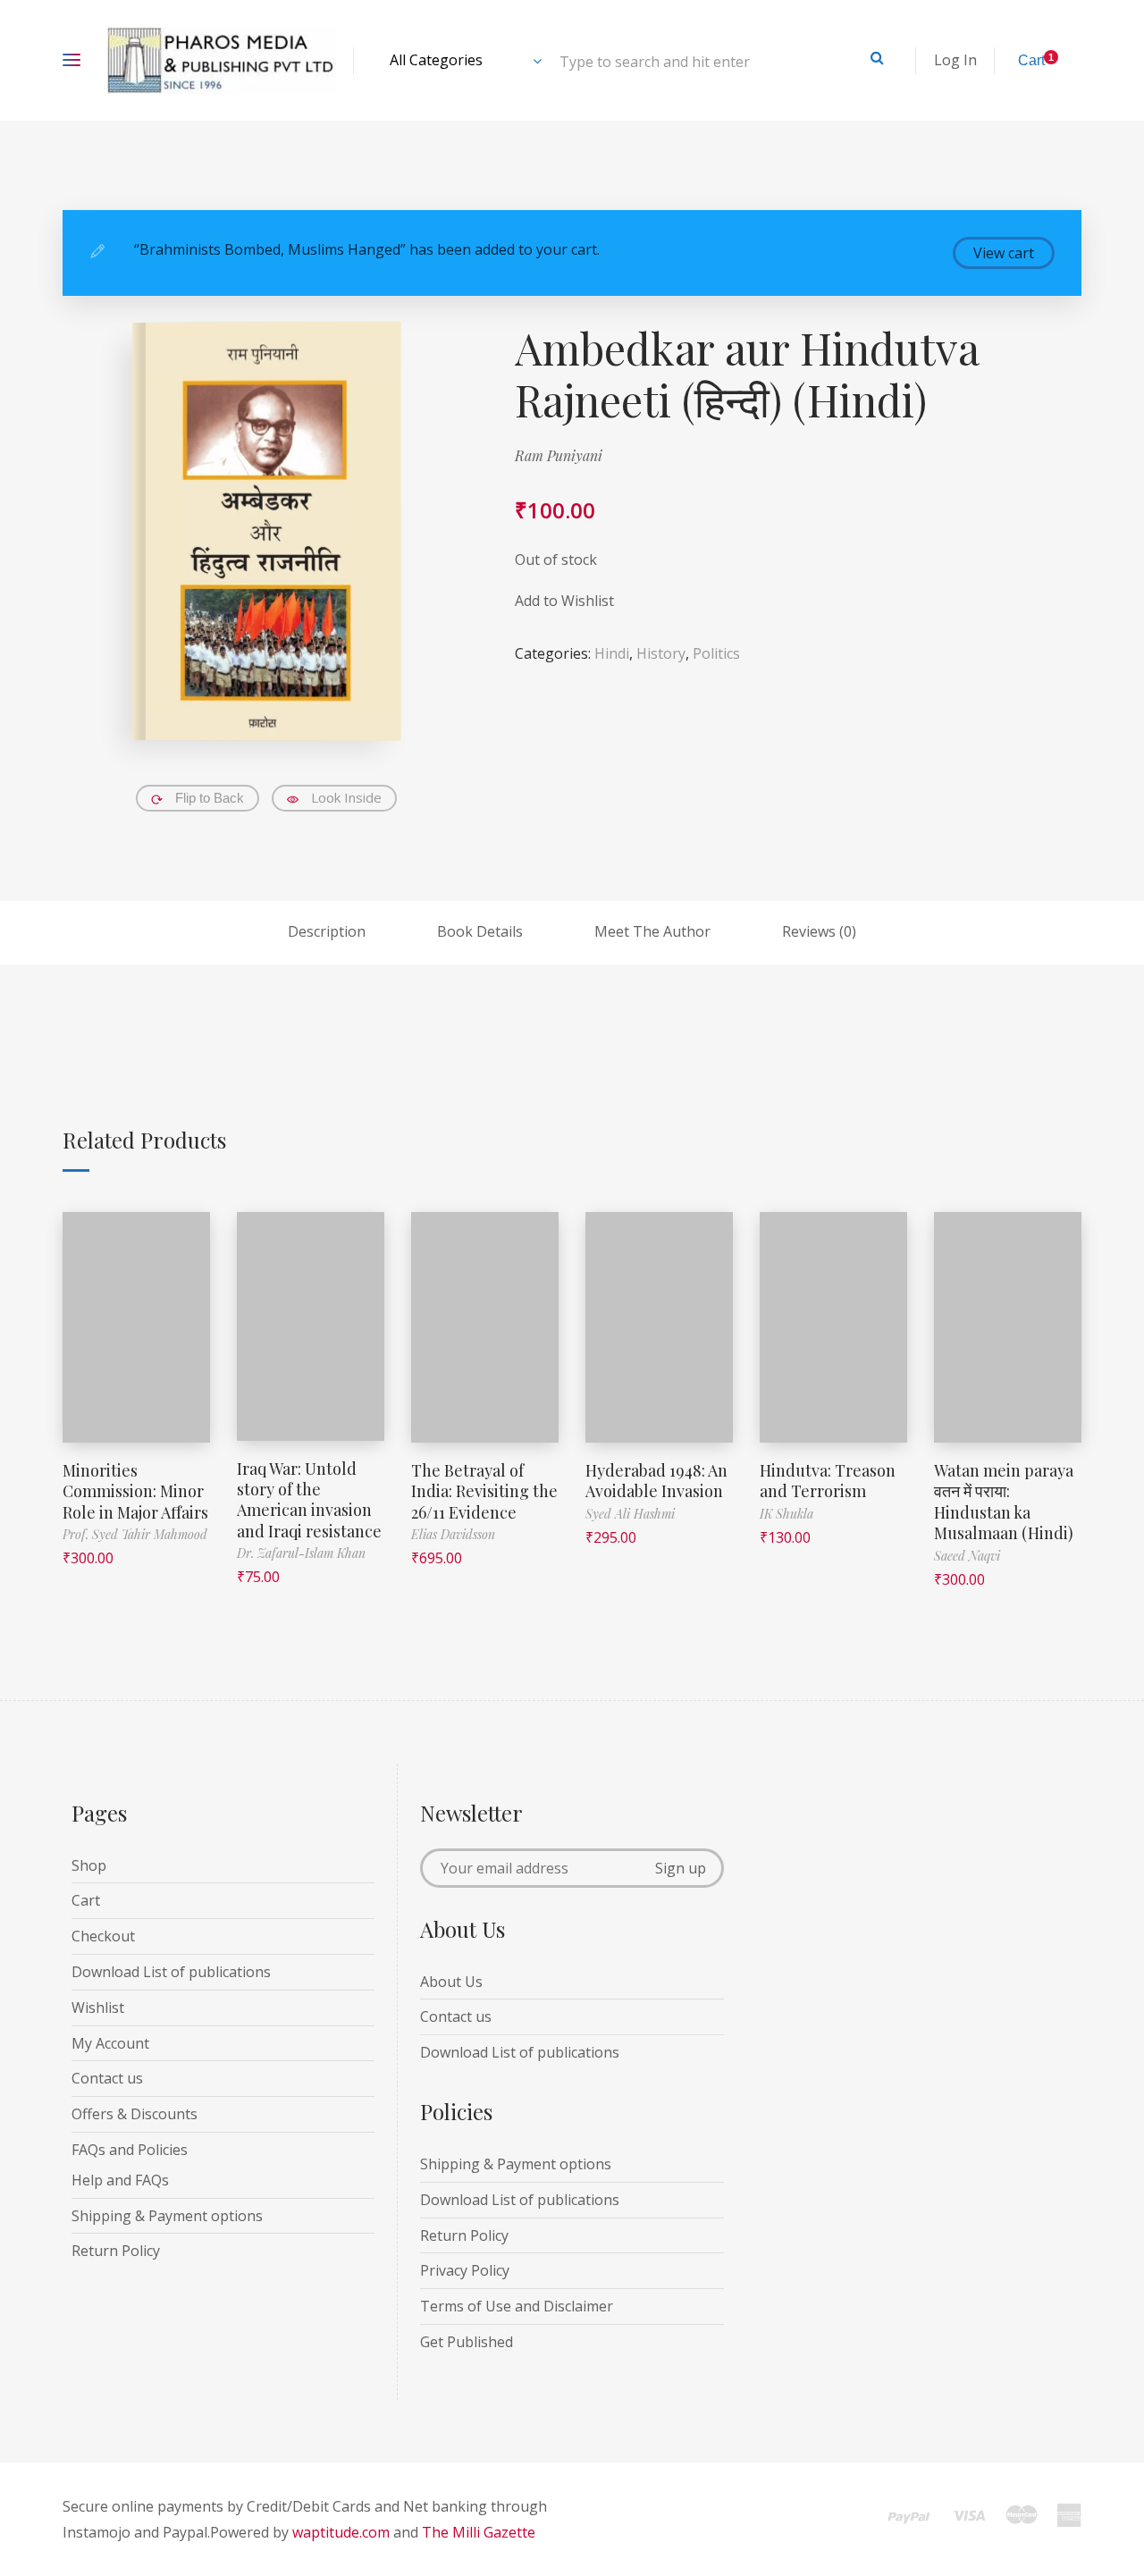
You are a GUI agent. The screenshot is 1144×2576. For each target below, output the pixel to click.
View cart (1004, 253)
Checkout (103, 1936)
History (661, 653)
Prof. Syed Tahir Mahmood (135, 1534)
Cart (86, 1900)
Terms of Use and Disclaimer (517, 2306)
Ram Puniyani (559, 455)
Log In (955, 60)
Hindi (612, 653)
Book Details (480, 931)
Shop (89, 1865)
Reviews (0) (819, 931)
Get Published (467, 2342)
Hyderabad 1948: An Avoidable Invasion (656, 1481)
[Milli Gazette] (984, 2522)
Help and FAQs (120, 2180)
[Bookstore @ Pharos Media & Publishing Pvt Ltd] (222, 60)
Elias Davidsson (453, 1534)
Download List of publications (171, 1972)
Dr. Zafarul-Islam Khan (301, 1553)
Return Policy (116, 2251)
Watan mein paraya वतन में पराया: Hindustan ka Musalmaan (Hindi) (1004, 1502)
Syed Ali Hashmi (630, 1514)
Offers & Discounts (135, 2114)
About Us (451, 1982)
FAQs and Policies (130, 2150)
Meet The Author (652, 931)
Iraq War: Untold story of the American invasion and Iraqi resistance (309, 1500)
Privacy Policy (465, 2270)
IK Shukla (786, 1514)
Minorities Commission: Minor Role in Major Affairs (135, 1491)
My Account (110, 2043)
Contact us (107, 2078)
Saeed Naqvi (967, 1556)
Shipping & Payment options (167, 2216)
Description (327, 931)
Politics (716, 653)
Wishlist (98, 2008)
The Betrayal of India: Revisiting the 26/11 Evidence (484, 1491)
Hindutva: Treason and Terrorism (828, 1481)
